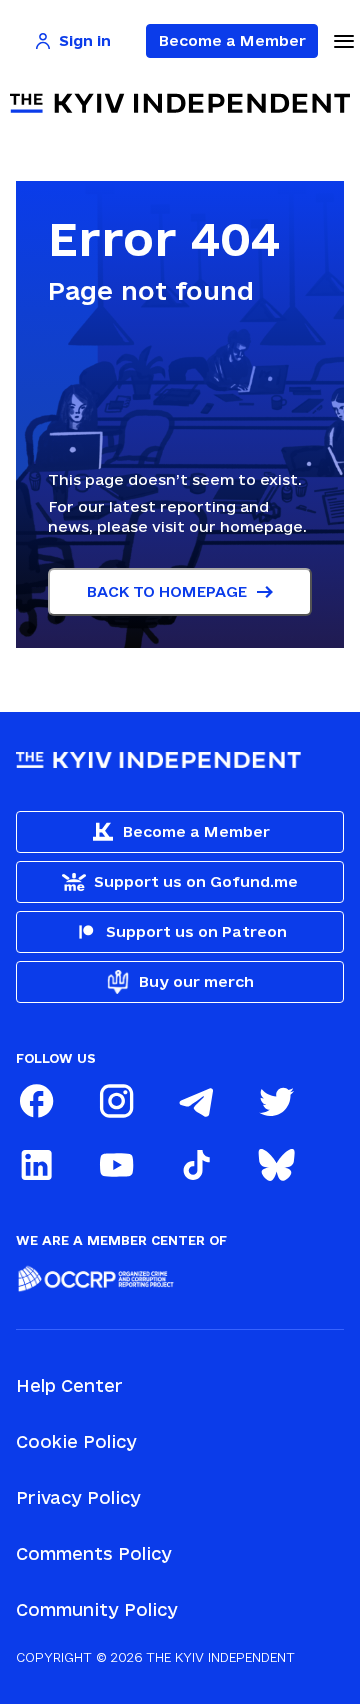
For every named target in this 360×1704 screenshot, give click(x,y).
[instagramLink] (116, 1101)
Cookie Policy (76, 1441)
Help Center (69, 1385)
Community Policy (97, 1609)
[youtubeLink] (116, 1165)
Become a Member (232, 40)
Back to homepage (167, 591)
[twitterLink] (276, 1101)
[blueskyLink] (276, 1165)
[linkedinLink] (36, 1165)
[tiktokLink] (196, 1165)
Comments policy (94, 1553)
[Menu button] (344, 41)
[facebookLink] (36, 1101)
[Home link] (180, 103)
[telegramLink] (196, 1101)
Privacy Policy (78, 1497)
